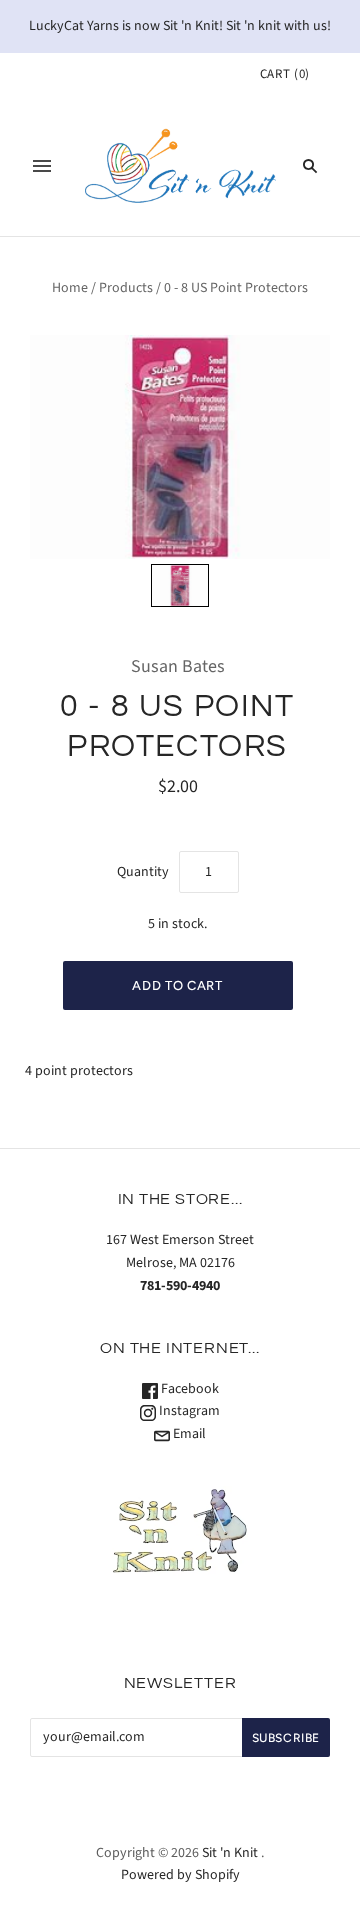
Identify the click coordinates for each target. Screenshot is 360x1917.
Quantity (143, 872)
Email (188, 1434)
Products (126, 288)
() (285, 74)
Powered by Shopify (180, 1875)
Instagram (188, 1411)
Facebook (188, 1389)
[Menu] (42, 166)
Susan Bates (178, 666)
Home (70, 288)
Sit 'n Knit (230, 1853)
